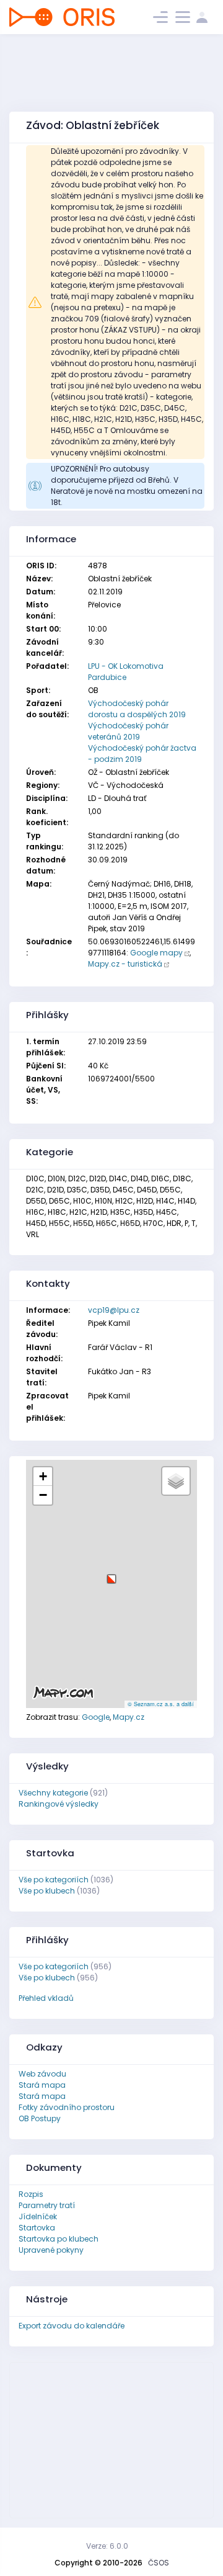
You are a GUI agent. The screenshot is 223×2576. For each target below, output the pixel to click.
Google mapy (156, 953)
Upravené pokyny (51, 2250)
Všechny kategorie (53, 1793)
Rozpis (31, 2194)
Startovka (37, 2228)
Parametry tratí (47, 2205)
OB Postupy (40, 2118)
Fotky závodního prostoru (67, 2107)
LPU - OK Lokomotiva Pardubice (126, 672)
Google (96, 1717)
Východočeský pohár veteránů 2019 (128, 731)
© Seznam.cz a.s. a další (161, 1704)
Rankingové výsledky (59, 1804)
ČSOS (159, 2563)
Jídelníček (38, 2216)
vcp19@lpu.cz (114, 1310)
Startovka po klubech (59, 2239)
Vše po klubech (47, 1891)
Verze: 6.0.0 (107, 2546)
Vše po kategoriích (54, 1880)
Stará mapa (42, 2085)
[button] (111, 1574)
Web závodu (42, 2074)
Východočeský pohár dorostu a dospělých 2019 (137, 709)
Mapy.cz (129, 1717)
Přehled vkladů (46, 1998)
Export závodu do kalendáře (72, 2326)
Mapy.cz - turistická (125, 964)
